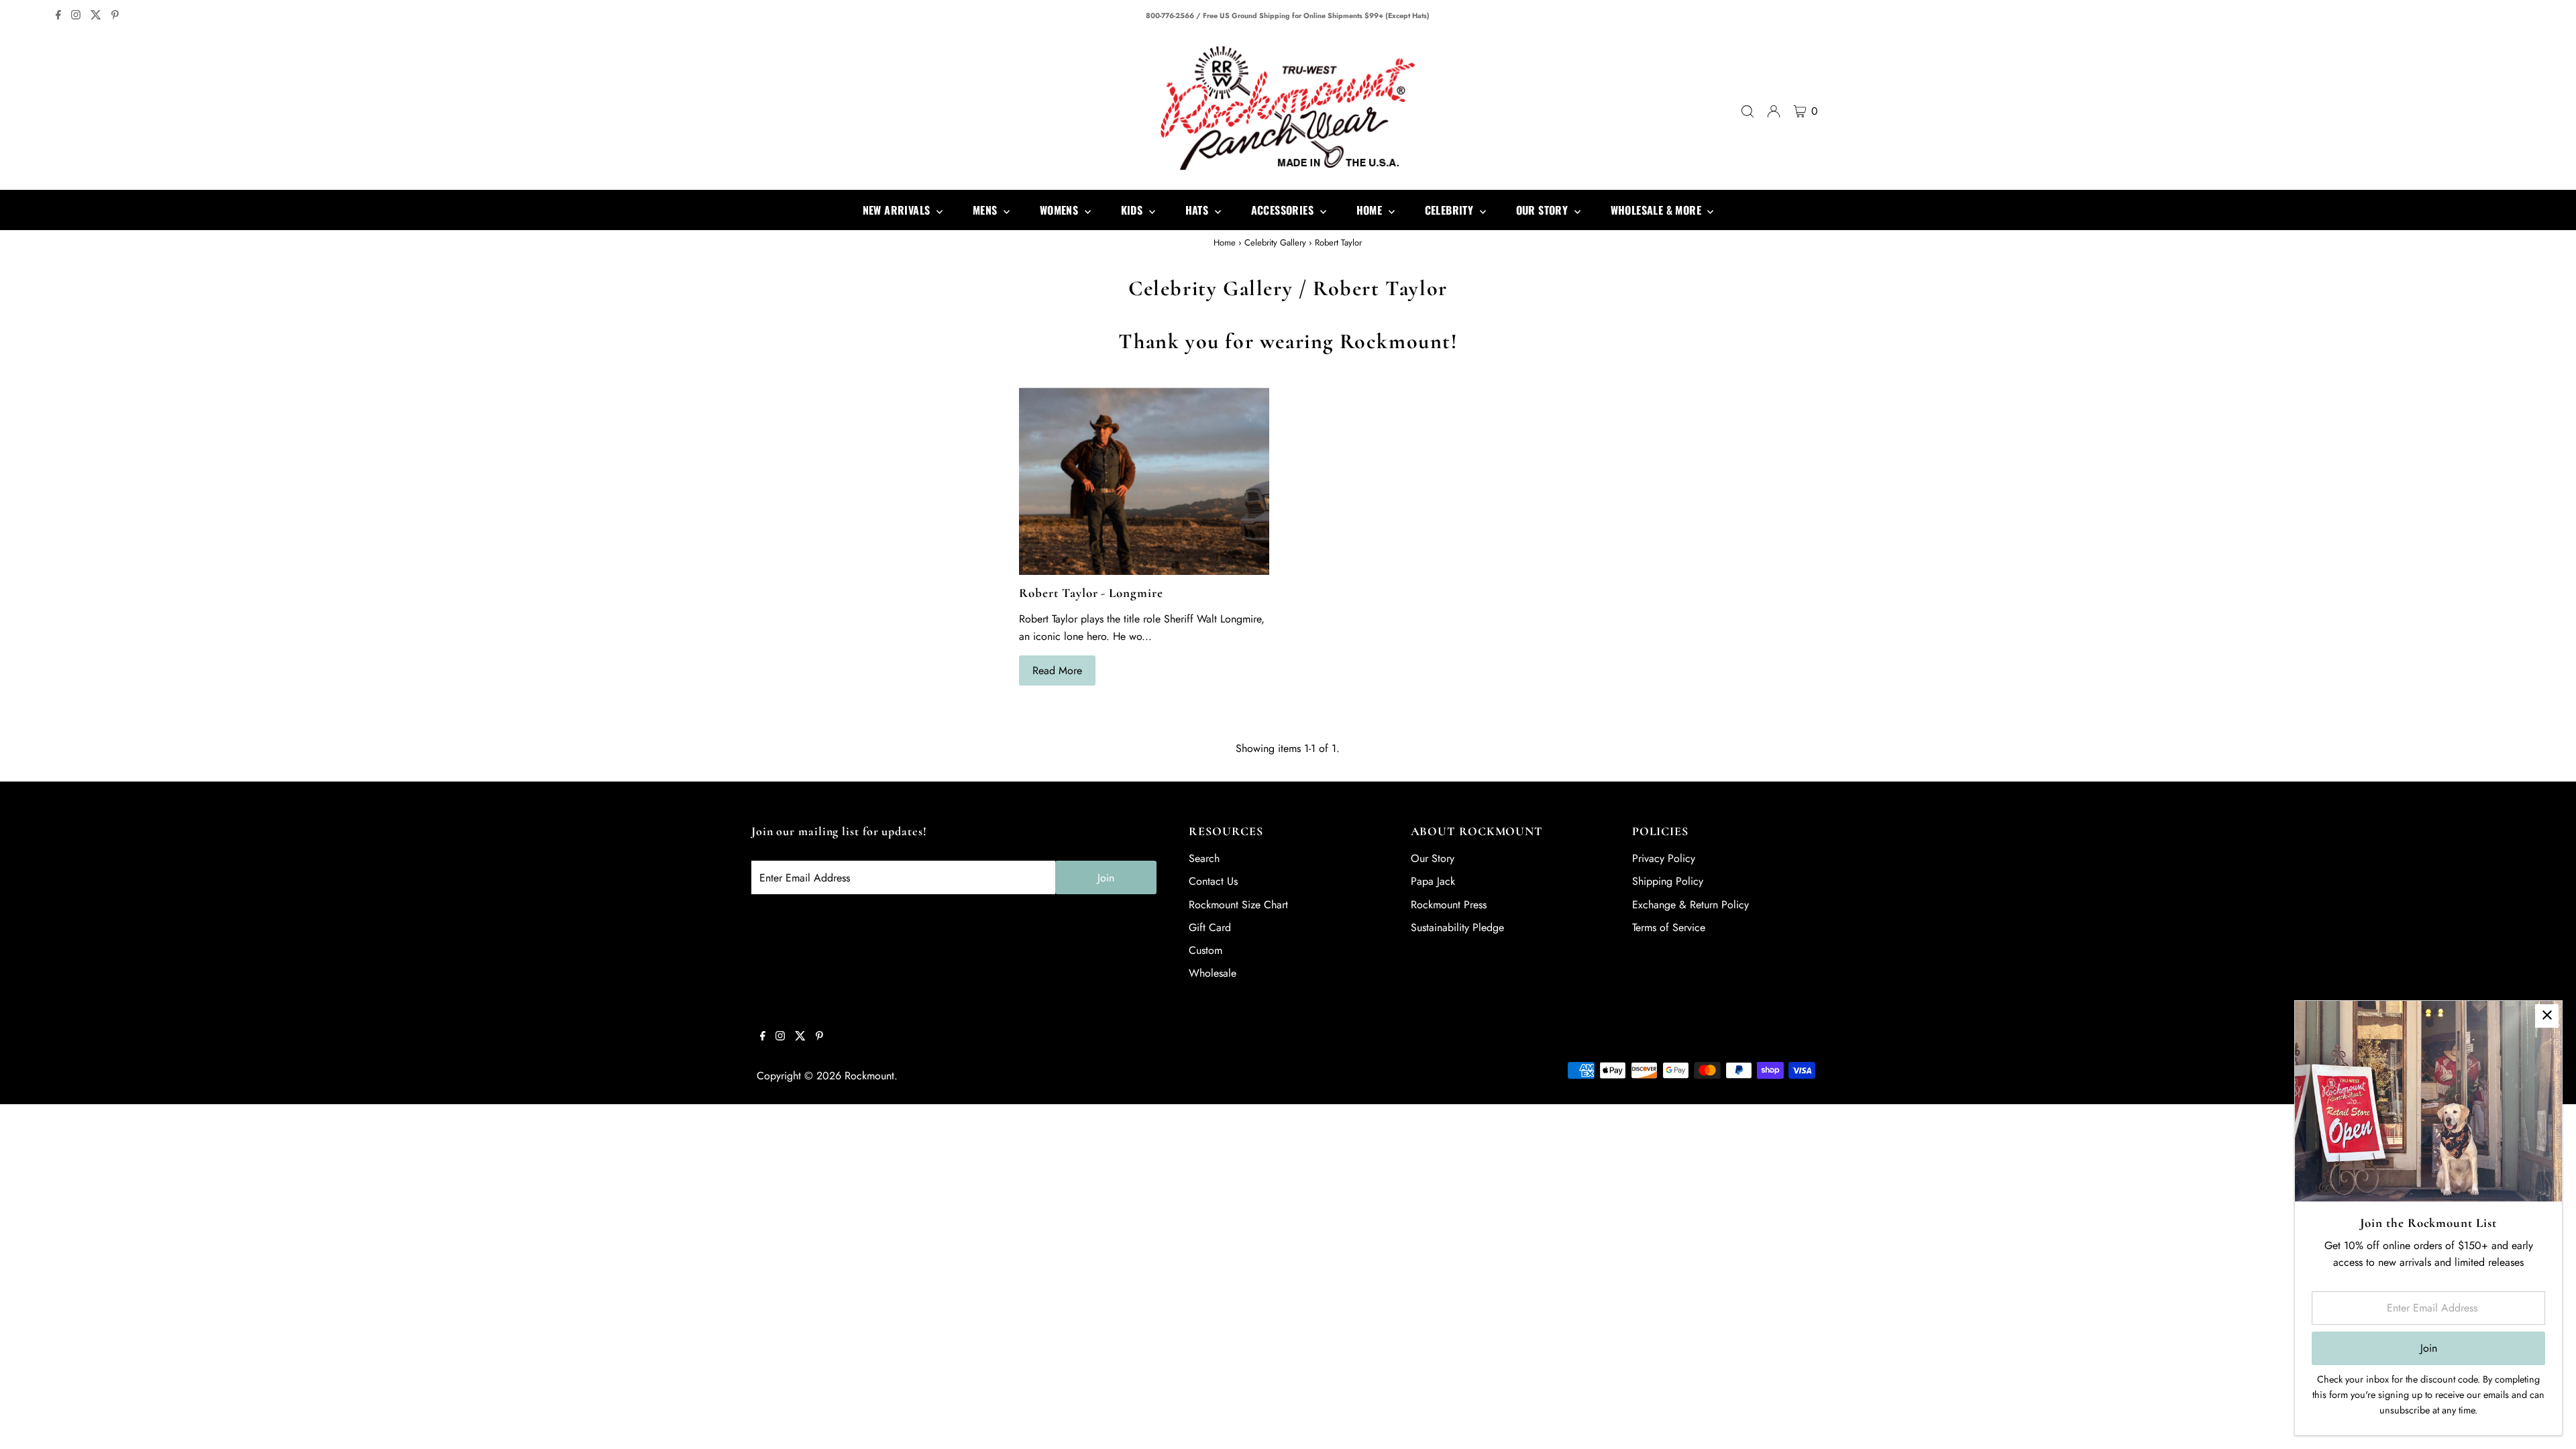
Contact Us (1213, 881)
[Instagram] (76, 16)
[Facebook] (58, 16)
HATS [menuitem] (1198, 210)
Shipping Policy (1668, 881)
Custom (1205, 950)
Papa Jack (1433, 881)
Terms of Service (1669, 927)
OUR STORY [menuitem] (1544, 210)
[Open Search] (1748, 111)
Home (1225, 243)
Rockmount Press (1449, 905)
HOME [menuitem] (1371, 210)
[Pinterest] (115, 16)
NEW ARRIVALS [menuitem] (898, 210)
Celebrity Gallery (1275, 243)
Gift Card (1210, 927)
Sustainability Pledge (1457, 927)
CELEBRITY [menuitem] (1451, 210)
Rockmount (869, 1076)
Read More (1057, 670)
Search (1204, 858)
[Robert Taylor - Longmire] (1144, 481)
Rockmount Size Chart (1238, 905)
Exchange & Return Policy (1690, 905)
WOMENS (1061, 210)
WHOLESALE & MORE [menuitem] (1658, 210)
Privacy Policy (1664, 858)
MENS (986, 210)
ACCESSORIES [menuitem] (1284, 210)
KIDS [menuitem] (1133, 210)
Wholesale (1213, 973)
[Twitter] (96, 16)
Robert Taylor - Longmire (1091, 593)
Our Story (1433, 858)
